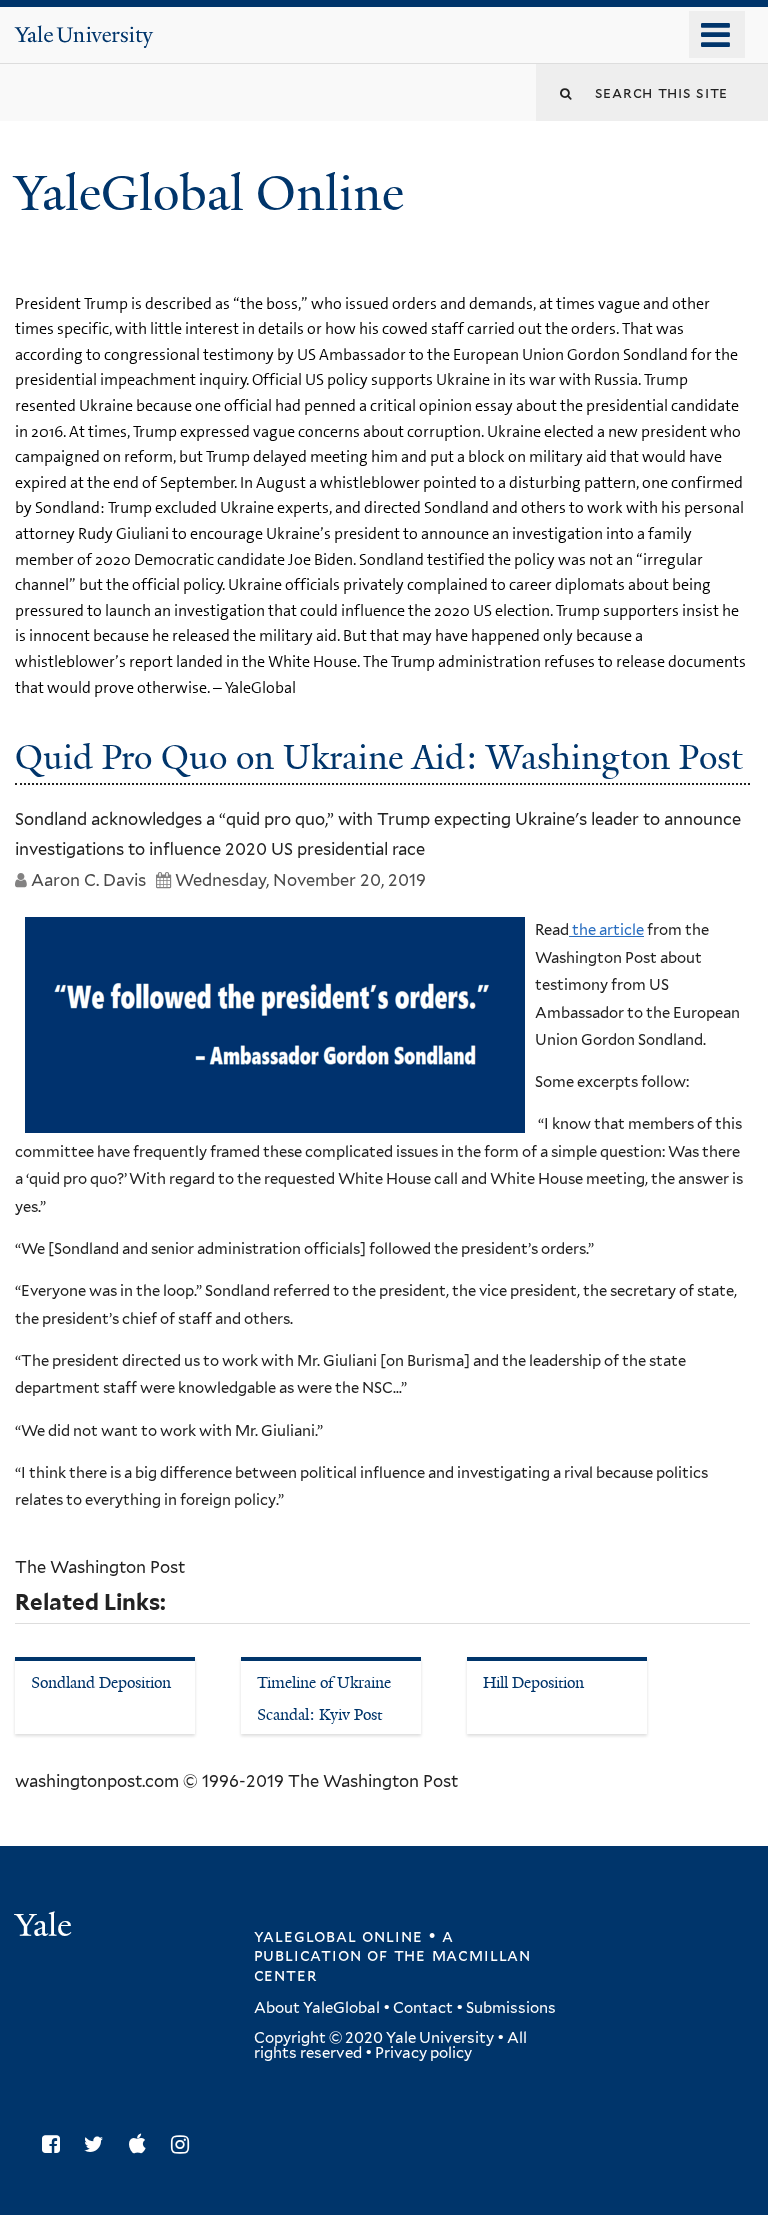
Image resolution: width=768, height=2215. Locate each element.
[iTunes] (142, 2144)
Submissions (511, 2008)
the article (606, 930)
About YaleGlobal (317, 2008)
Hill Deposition (533, 1682)
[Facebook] (56, 2144)
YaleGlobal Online (209, 193)
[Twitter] (99, 2144)
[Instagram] (185, 2144)
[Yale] (46, 1927)
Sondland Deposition (101, 1682)
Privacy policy (423, 2053)
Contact (423, 2008)
